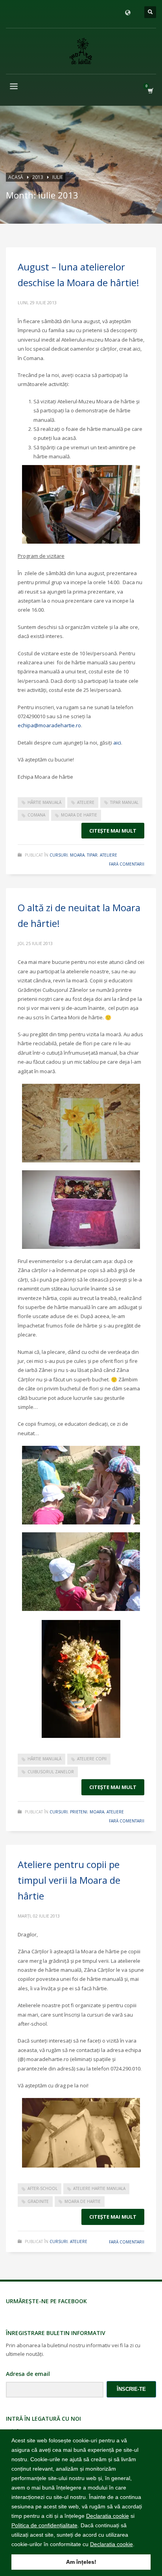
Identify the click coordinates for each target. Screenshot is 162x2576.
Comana (36, 815)
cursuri (59, 855)
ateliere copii (92, 1759)
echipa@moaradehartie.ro (49, 725)
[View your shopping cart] (150, 91)
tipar (92, 855)
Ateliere (109, 855)
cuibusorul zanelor (51, 1772)
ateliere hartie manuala (99, 2188)
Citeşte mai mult (113, 831)
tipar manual (124, 802)
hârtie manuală (44, 802)
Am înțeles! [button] (81, 2562)
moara (77, 855)
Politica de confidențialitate (44, 2525)
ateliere (86, 802)
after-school (42, 2188)
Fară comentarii (127, 864)
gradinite (38, 2201)
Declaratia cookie (108, 2516)
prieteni (79, 1812)
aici (117, 743)
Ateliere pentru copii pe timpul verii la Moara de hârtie (69, 1880)
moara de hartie (79, 815)
